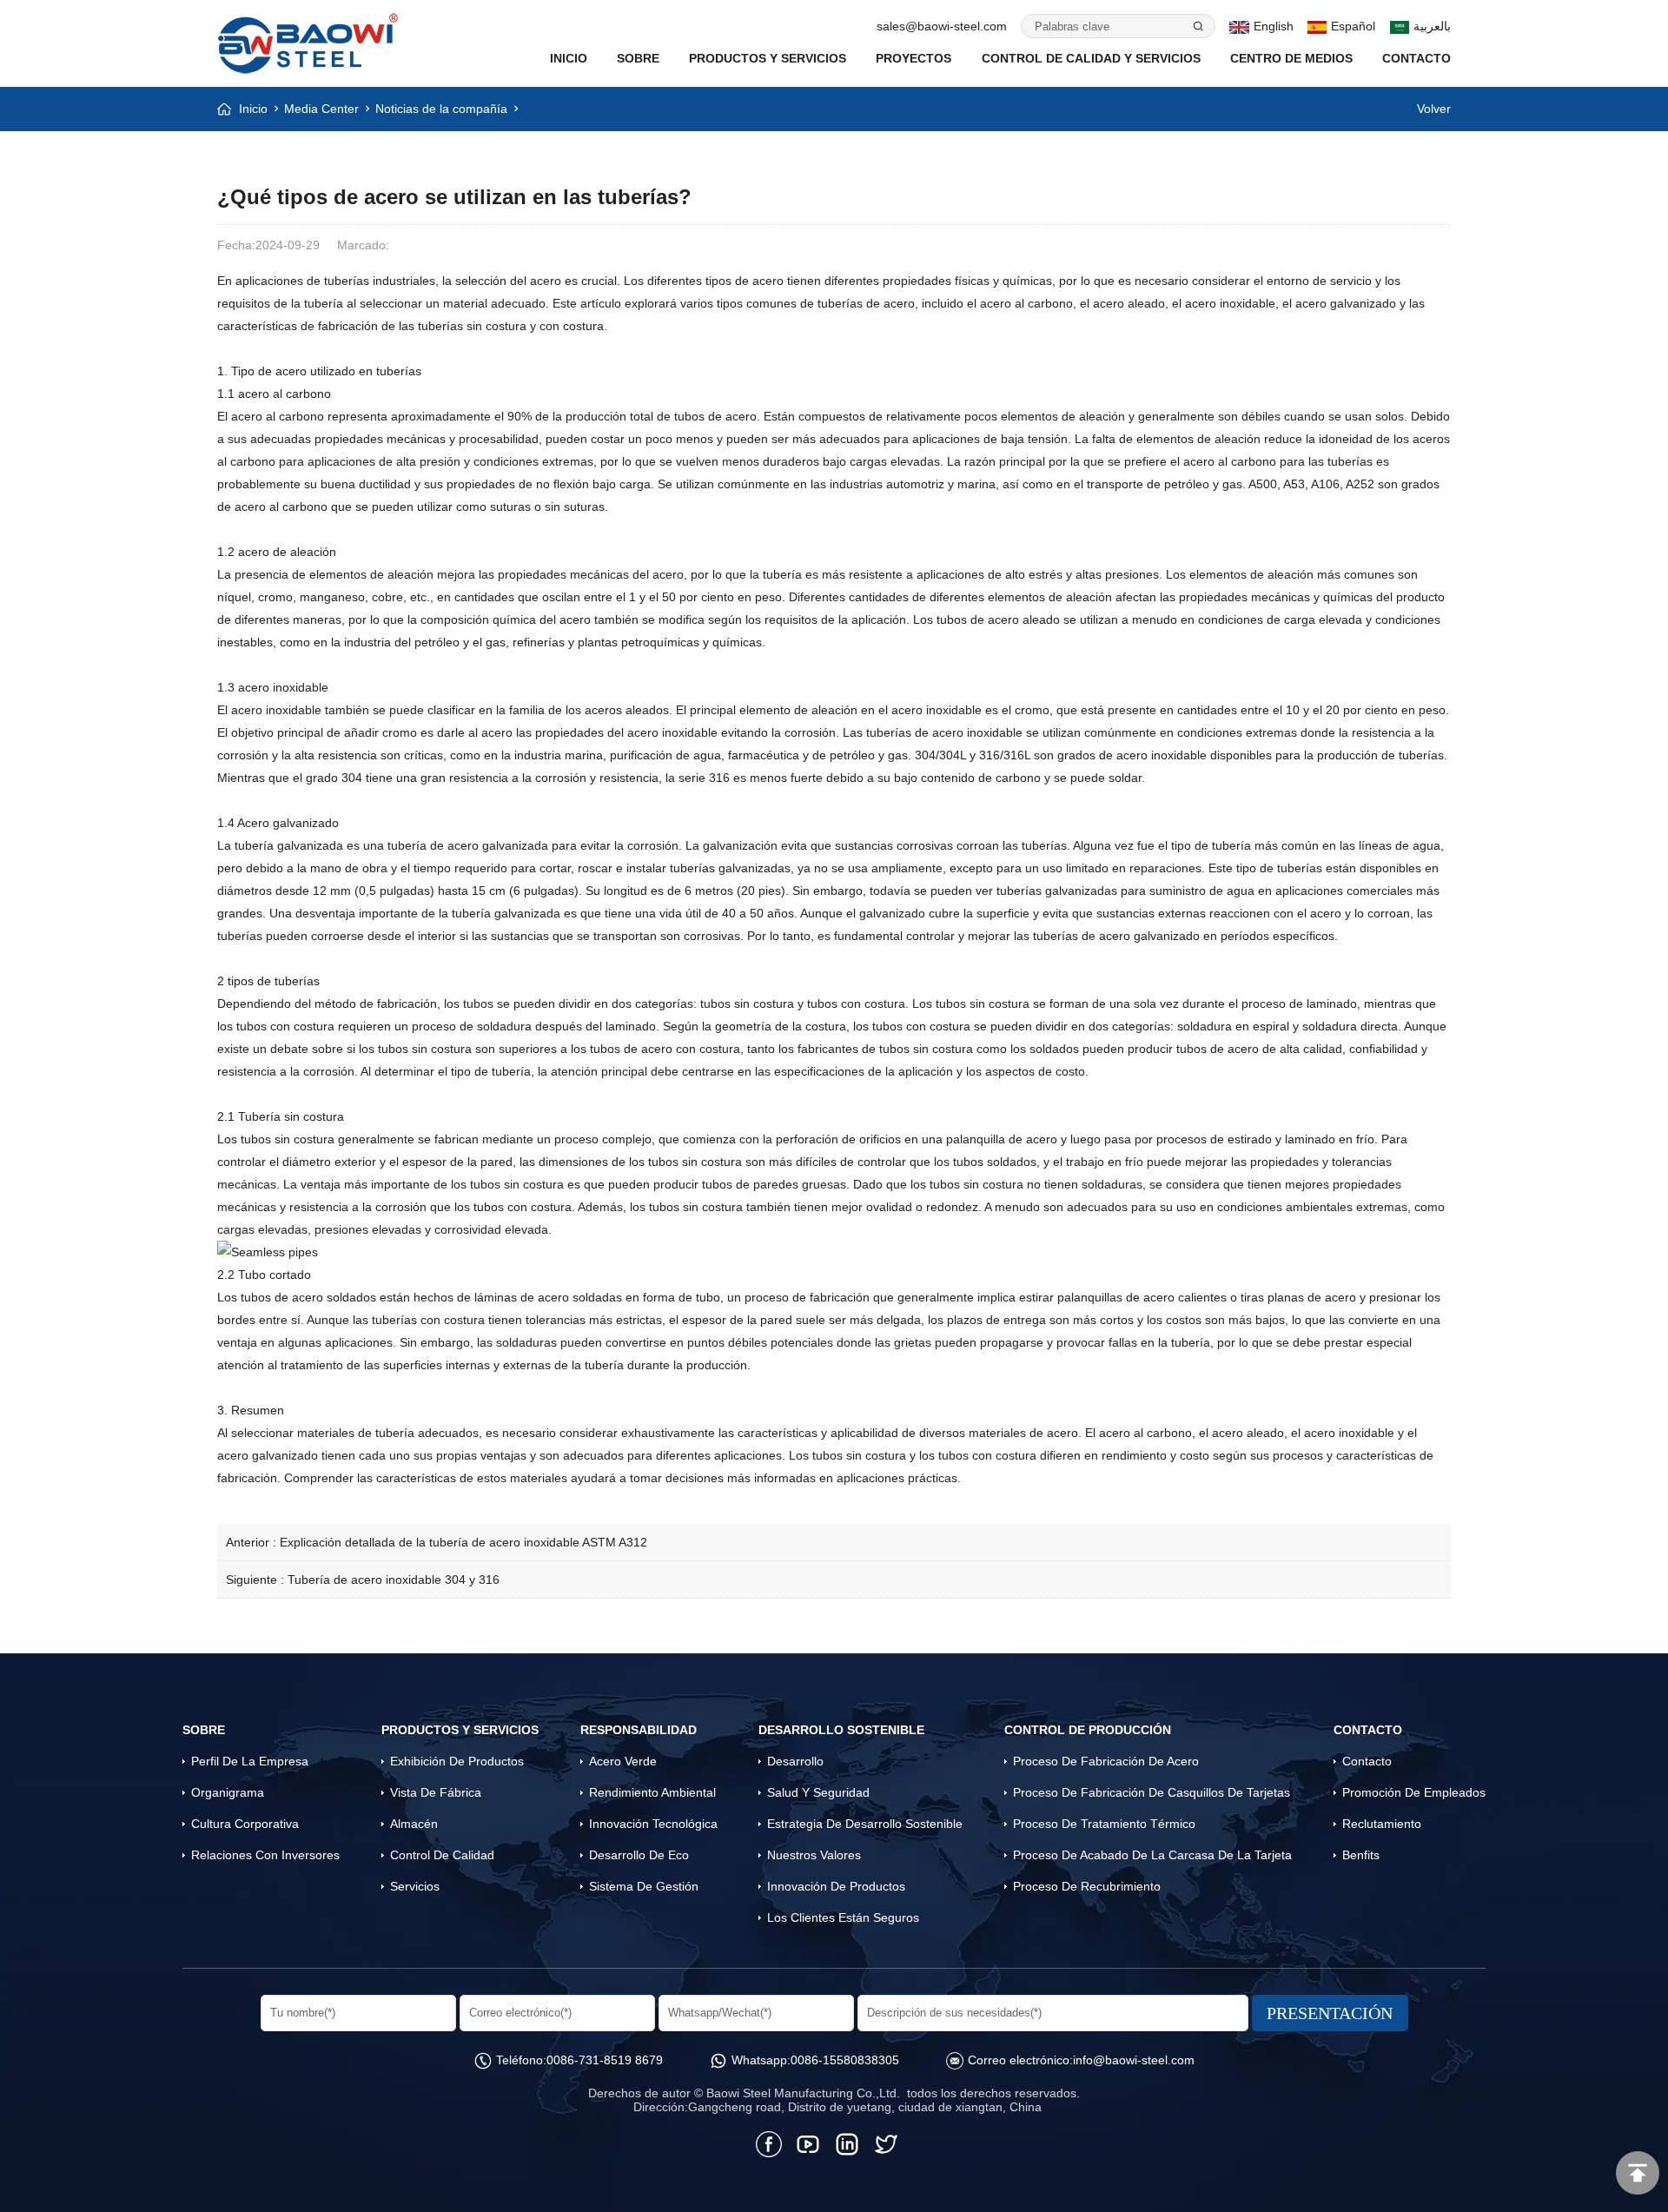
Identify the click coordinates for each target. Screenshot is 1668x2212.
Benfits (1361, 1855)
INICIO (569, 58)
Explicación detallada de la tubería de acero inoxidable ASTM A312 (463, 1542)
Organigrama (228, 1792)
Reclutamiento (1382, 1824)
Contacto (1416, 58)
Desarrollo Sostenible (841, 1730)
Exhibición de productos (457, 1761)
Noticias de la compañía (441, 109)
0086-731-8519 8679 (605, 2060)
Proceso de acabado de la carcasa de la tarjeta (1152, 1855)
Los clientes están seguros (843, 1917)
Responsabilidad (639, 1730)
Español (1353, 26)
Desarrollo (795, 1761)
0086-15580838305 (845, 2060)
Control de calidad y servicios (1091, 58)
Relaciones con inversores (265, 1855)
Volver (1434, 109)
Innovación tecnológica (653, 1824)
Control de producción (1088, 1730)
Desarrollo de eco (639, 1855)
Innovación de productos (836, 1886)
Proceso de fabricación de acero (1106, 1761)
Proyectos (913, 58)
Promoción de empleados (1414, 1792)
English (1274, 26)
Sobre (638, 58)
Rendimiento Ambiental (652, 1792)
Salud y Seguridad (818, 1792)
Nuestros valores (814, 1855)
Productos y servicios (768, 58)
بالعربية (1432, 26)
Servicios (415, 1886)
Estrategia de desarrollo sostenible (865, 1824)
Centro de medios (1291, 58)
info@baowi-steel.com (1134, 2060)
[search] (1197, 26)
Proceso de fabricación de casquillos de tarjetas (1152, 1792)
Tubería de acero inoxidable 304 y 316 (394, 1580)
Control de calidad (442, 1855)
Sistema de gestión (644, 1886)
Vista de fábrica (436, 1792)
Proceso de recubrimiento (1087, 1886)
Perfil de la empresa (250, 1761)
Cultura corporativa (245, 1824)
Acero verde (623, 1761)
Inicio (253, 109)
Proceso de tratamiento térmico (1104, 1824)
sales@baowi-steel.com (942, 26)
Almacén (414, 1824)
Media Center (321, 109)
